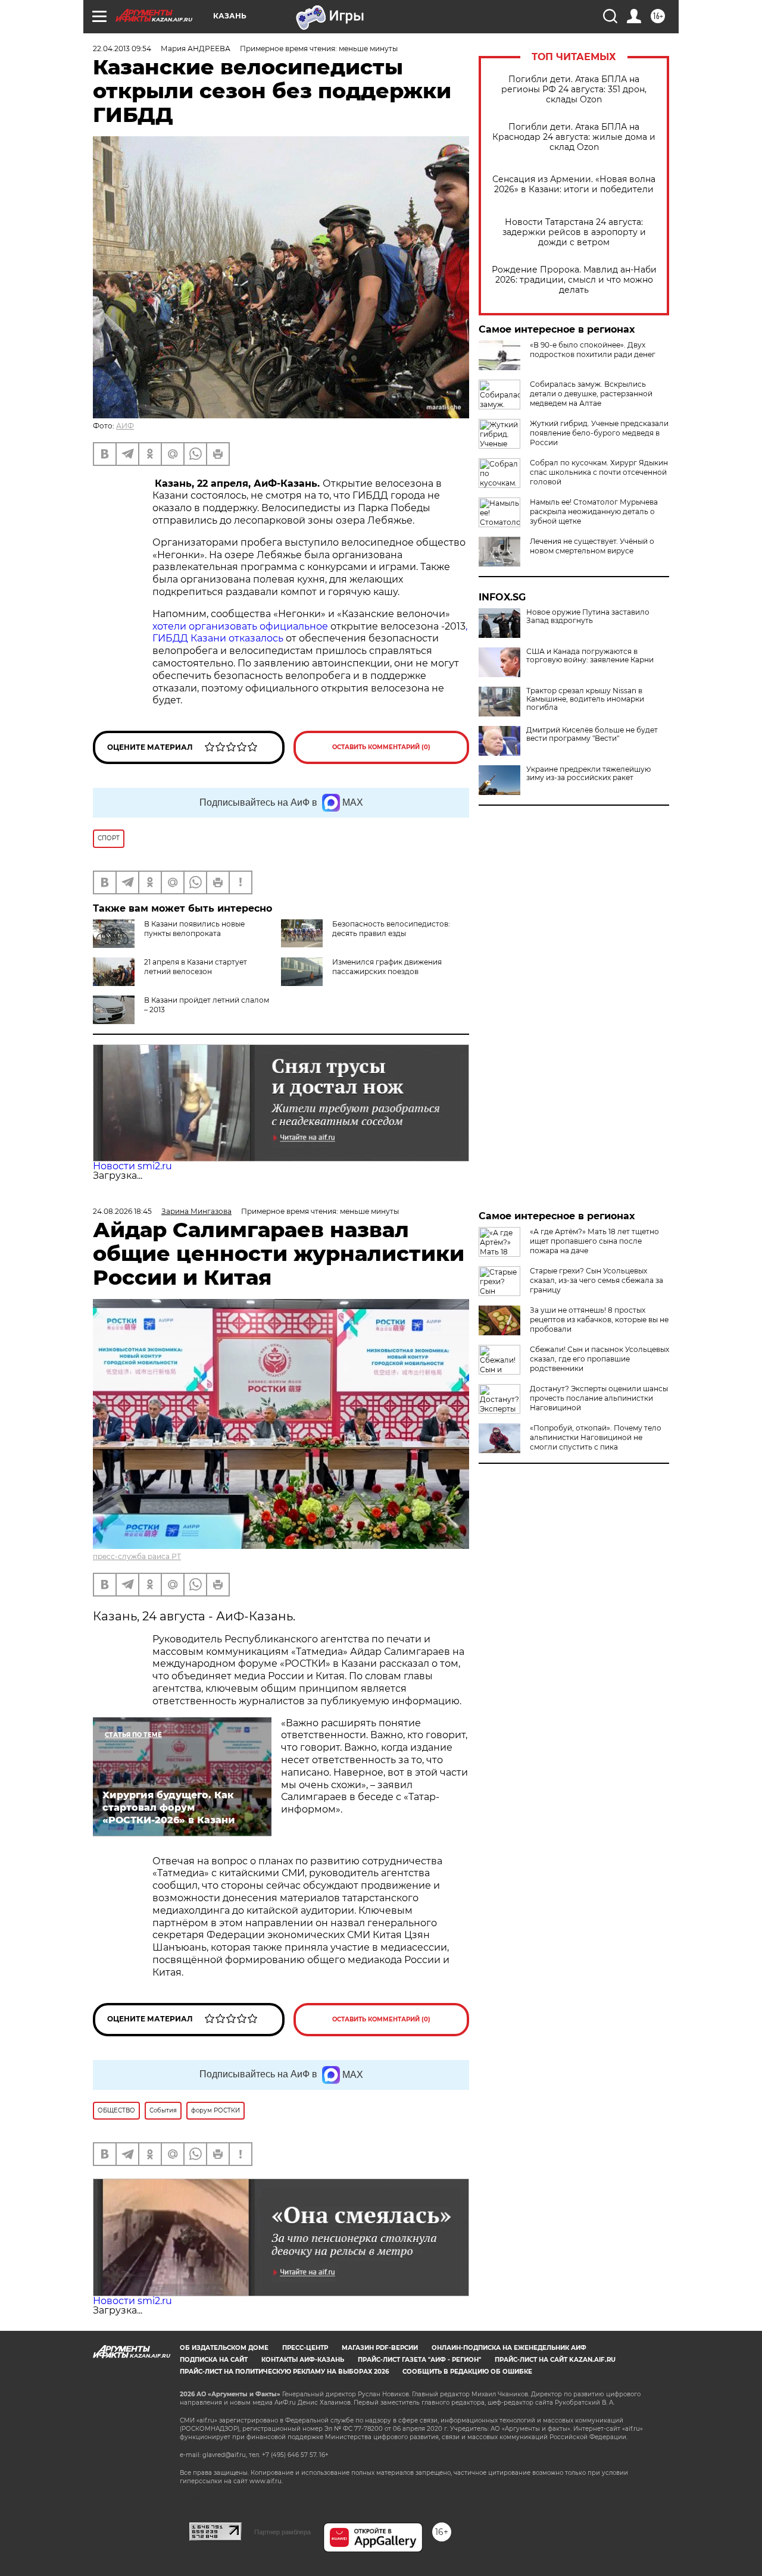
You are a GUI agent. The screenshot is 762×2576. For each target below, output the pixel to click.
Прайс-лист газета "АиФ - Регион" (419, 2360)
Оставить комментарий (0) (381, 747)
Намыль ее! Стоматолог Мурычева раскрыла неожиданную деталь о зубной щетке (594, 511)
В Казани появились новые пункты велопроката (194, 929)
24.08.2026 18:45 (122, 1211)
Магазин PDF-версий (380, 2348)
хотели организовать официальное (240, 626)
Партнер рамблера (282, 2532)
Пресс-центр (305, 2348)
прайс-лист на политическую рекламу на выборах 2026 (284, 2372)
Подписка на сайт (214, 2360)
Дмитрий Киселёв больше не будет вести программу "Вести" (592, 734)
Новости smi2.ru (132, 1166)
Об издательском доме (224, 2348)
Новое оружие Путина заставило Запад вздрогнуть (588, 616)
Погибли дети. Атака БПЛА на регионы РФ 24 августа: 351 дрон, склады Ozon (574, 90)
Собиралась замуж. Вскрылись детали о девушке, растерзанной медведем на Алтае (591, 394)
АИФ (125, 426)
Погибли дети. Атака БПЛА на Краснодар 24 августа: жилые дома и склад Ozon (574, 137)
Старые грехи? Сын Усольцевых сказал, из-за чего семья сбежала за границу (597, 1280)
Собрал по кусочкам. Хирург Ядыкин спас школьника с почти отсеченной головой (599, 472)
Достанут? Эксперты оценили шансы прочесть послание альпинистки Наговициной (599, 1398)
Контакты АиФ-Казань (303, 2360)
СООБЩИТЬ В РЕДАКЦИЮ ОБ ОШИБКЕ (467, 2372)
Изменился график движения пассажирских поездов (387, 967)
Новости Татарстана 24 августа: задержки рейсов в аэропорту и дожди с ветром (574, 232)
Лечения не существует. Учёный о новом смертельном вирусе (592, 546)
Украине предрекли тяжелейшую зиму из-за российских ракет (588, 774)
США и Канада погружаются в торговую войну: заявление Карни (590, 656)
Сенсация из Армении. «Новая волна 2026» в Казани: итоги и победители (574, 184)
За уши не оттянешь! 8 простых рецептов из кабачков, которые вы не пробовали (599, 1320)
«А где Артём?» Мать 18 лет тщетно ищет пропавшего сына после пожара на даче (594, 1241)
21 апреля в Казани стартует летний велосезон (196, 967)
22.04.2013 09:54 (122, 48)
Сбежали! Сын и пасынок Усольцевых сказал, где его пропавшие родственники (599, 1359)
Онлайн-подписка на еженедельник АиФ (509, 2348)
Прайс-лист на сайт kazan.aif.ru (555, 2360)
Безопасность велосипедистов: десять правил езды (391, 929)
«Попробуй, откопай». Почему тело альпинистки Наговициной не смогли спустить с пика (596, 1437)
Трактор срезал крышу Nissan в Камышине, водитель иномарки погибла (585, 699)
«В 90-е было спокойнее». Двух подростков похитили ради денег (593, 350)
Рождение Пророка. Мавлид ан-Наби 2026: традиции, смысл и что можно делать (574, 280)
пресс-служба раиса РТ (137, 1556)
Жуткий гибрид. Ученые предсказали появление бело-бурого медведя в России (599, 433)
